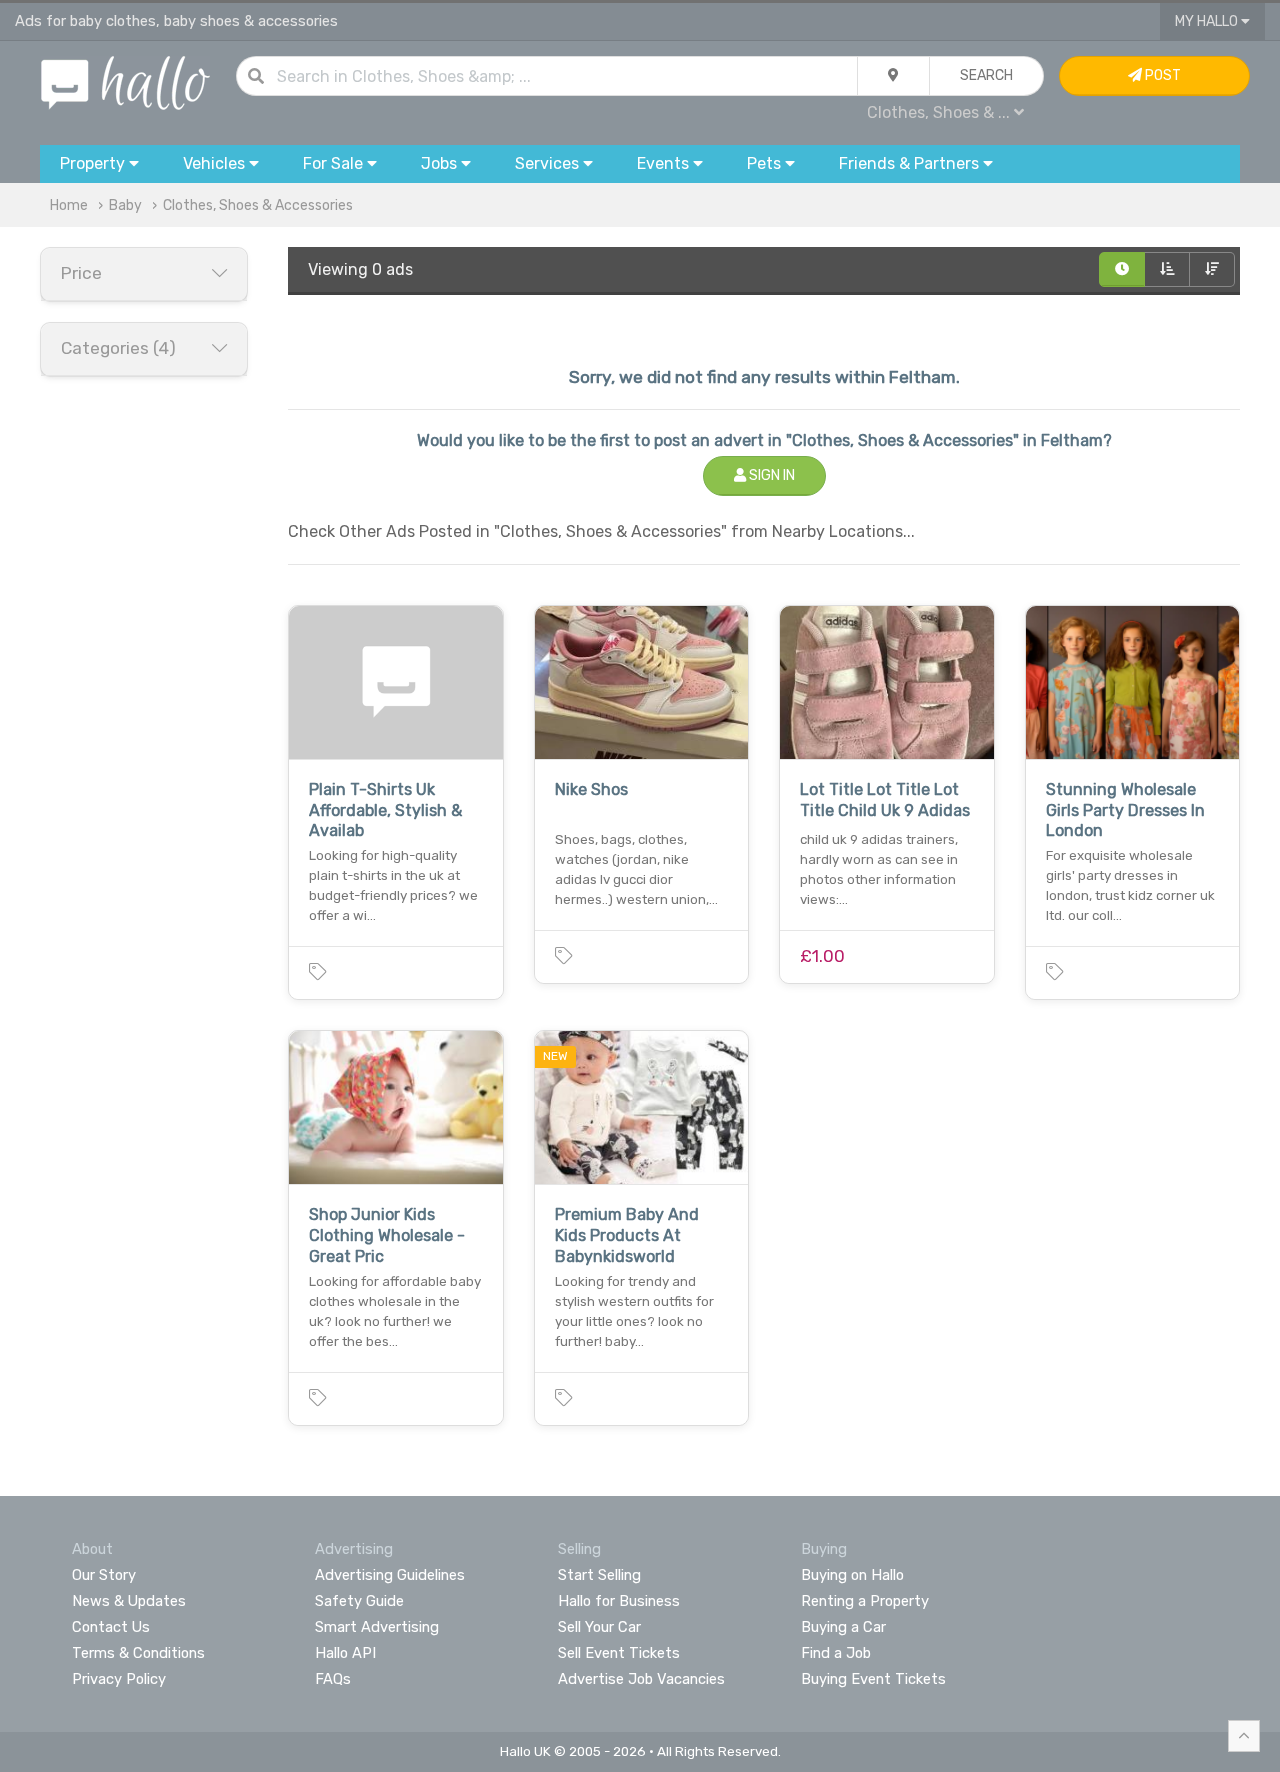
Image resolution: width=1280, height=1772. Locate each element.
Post (1161, 75)
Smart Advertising (377, 1627)
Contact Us (111, 1627)
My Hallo (1208, 21)
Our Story (104, 1575)
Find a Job (836, 1653)
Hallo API (345, 1653)
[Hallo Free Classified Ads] (125, 81)
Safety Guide (359, 1601)
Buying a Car (843, 1627)
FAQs (333, 1679)
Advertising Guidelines (390, 1575)
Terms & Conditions (138, 1653)
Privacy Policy (119, 1679)
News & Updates (129, 1601)
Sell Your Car (599, 1627)
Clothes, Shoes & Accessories (258, 205)
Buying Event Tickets (873, 1679)
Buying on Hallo (852, 1575)
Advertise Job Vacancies (641, 1679)
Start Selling (599, 1575)
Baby (125, 205)
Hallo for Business (619, 1601)
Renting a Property (865, 1601)
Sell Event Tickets (619, 1653)
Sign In (770, 475)
